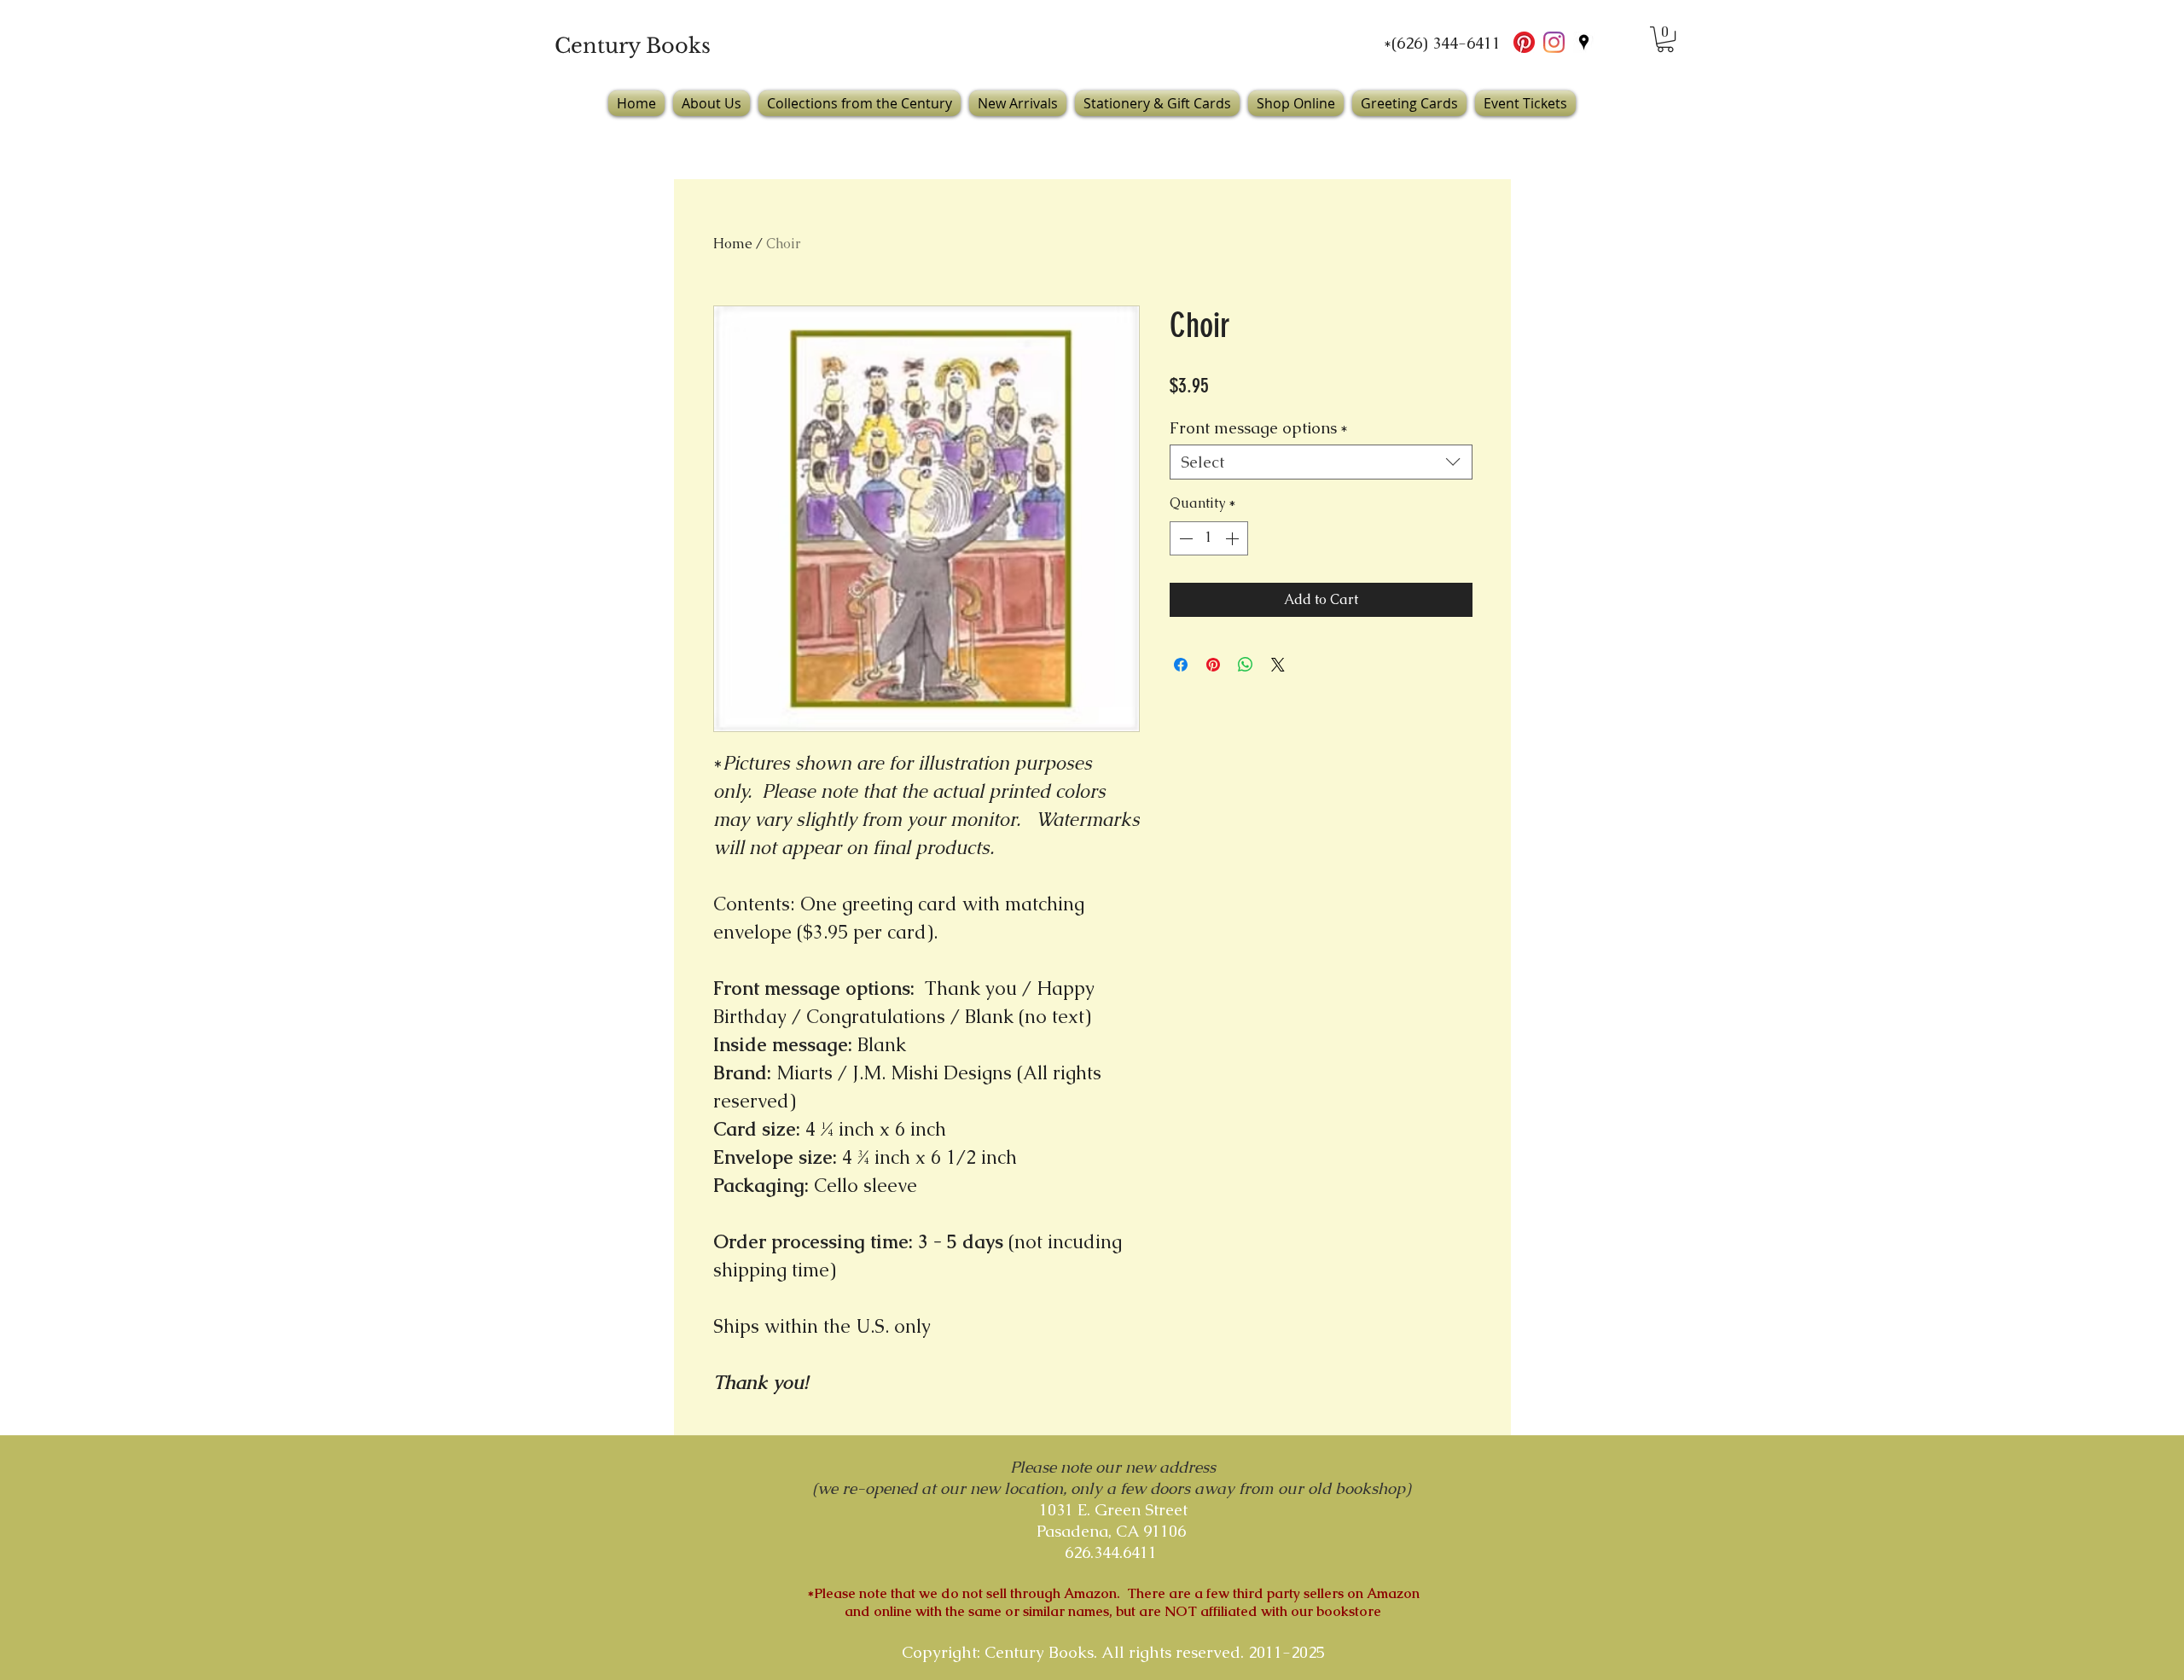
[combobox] (1321, 462)
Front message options (1259, 428)
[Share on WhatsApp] (1246, 665)
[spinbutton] (1209, 538)
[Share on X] (1278, 665)
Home (733, 244)
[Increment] (1234, 538)
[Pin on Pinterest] (1213, 665)
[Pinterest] (1524, 42)
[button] (1665, 39)
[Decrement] (1184, 538)
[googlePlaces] (1584, 42)
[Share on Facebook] (1181, 665)
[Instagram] (1554, 42)
